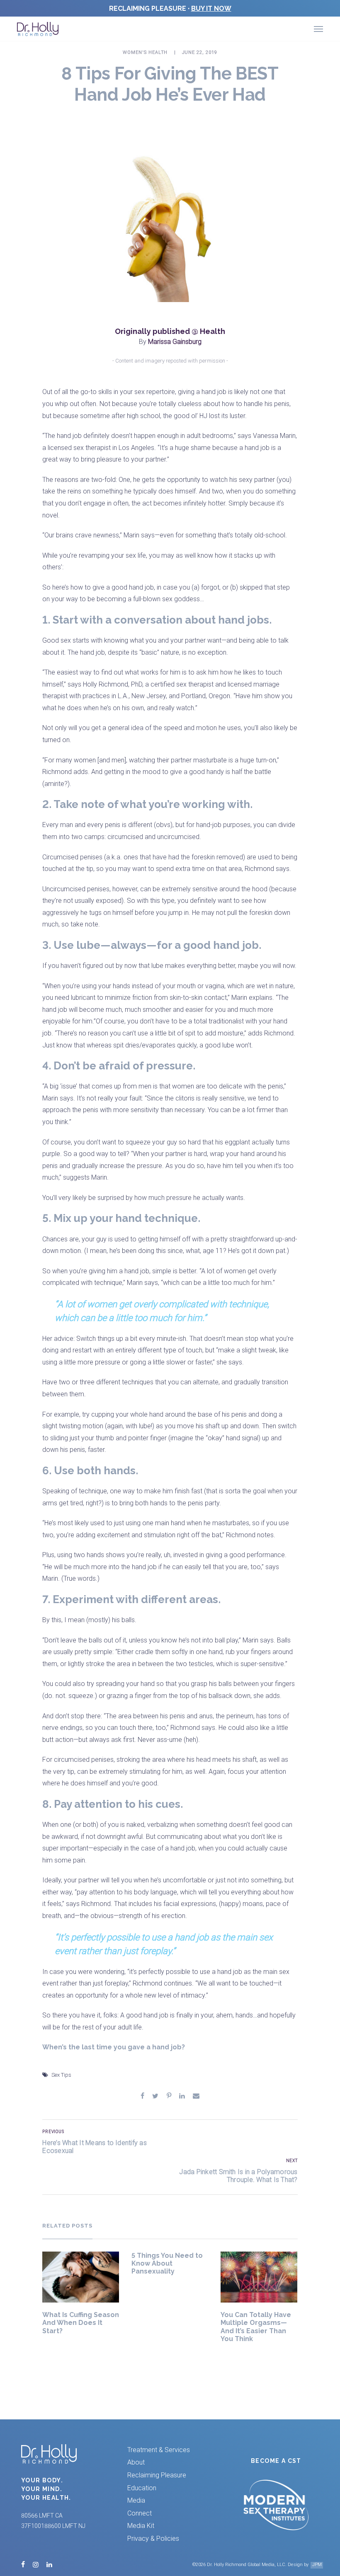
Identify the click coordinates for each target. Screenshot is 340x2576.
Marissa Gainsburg (175, 342)
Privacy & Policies (153, 2539)
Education (142, 2488)
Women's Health (145, 52)
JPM (317, 2565)
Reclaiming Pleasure (157, 2475)
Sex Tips (61, 2075)
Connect (140, 2513)
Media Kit (141, 2526)
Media (136, 2500)
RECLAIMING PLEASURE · (170, 8)
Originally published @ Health (170, 331)
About (136, 2462)
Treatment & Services (159, 2450)
